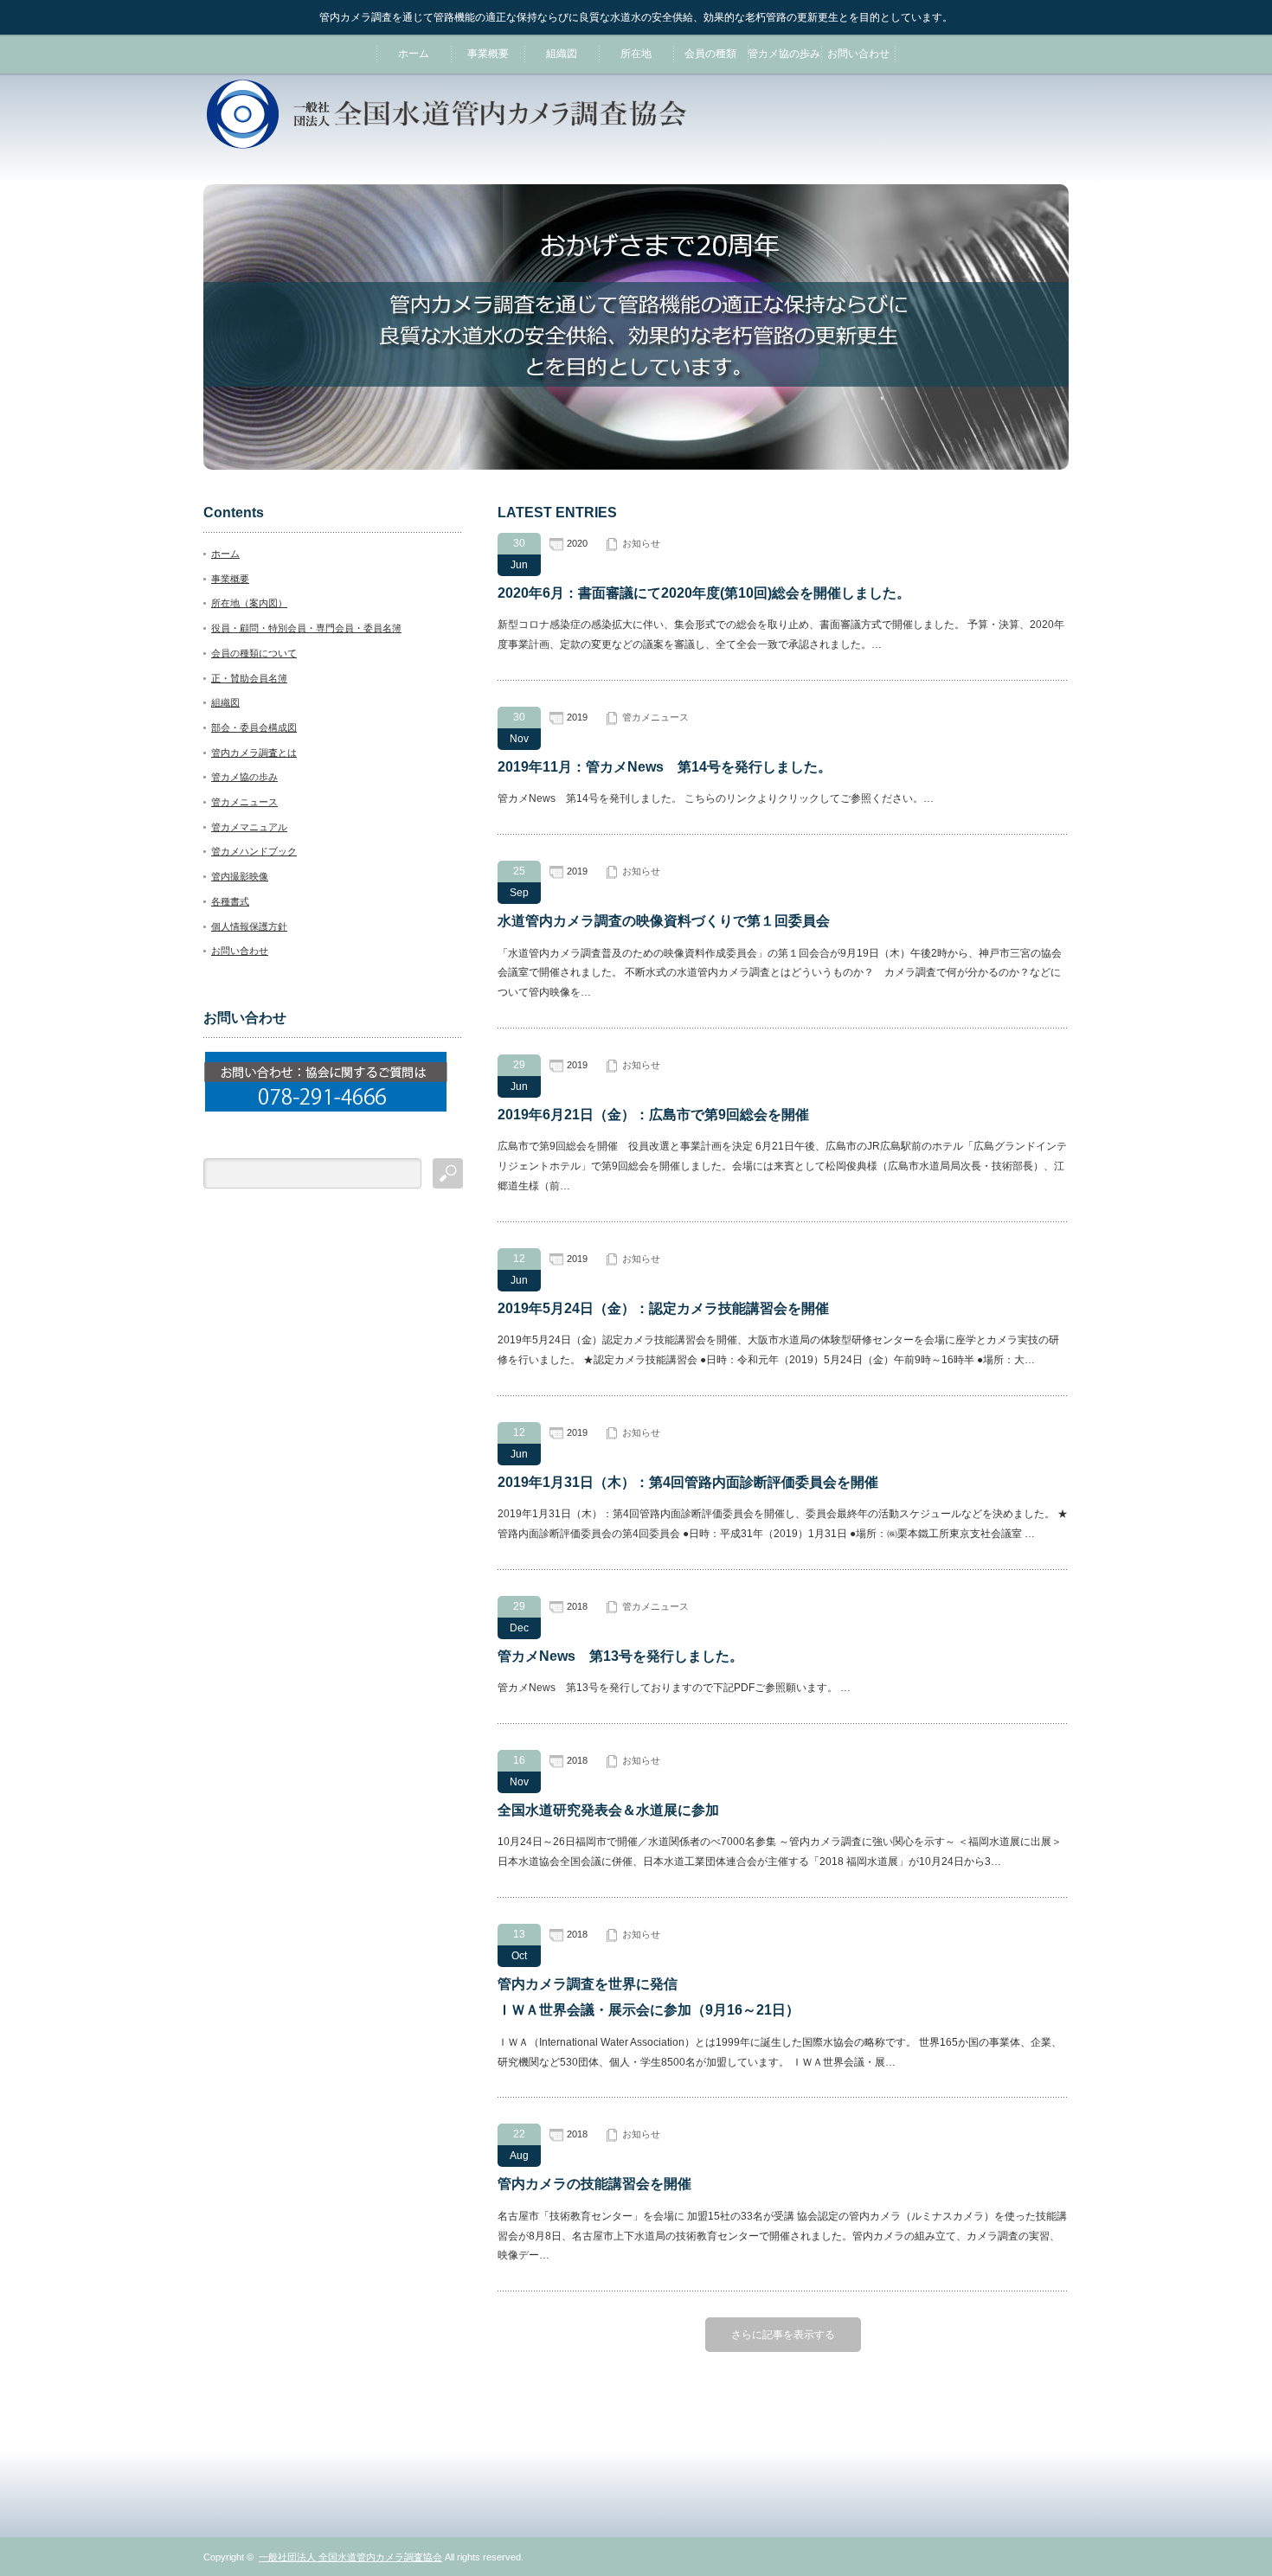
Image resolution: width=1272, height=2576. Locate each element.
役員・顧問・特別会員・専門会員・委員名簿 (306, 628)
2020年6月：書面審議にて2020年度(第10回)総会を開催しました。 (704, 593)
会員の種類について (254, 653)
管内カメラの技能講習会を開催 (594, 2184)
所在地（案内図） (249, 603)
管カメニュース (655, 717)
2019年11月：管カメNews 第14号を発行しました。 (665, 767)
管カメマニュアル (249, 827)
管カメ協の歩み (784, 54)
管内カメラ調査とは (254, 753)
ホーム (414, 54)
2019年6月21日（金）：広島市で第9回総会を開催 (653, 1115)
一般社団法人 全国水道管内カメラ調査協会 (350, 2557)
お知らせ (641, 543)
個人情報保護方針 (249, 926)
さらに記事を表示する (783, 2335)
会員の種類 (710, 54)
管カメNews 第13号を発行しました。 (620, 1656)
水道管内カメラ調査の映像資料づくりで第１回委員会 (664, 921)
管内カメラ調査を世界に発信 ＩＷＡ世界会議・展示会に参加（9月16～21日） (649, 1997)
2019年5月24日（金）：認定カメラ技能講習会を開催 (663, 1308)
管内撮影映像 (240, 876)
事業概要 (488, 54)
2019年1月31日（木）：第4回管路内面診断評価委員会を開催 (688, 1482)
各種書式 (230, 901)
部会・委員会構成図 (254, 727)
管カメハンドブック (254, 851)
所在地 (636, 54)
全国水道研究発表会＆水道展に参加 (608, 1810)
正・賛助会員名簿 (249, 678)
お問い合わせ (858, 54)
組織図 (562, 54)
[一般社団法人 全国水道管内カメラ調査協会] (446, 141)
